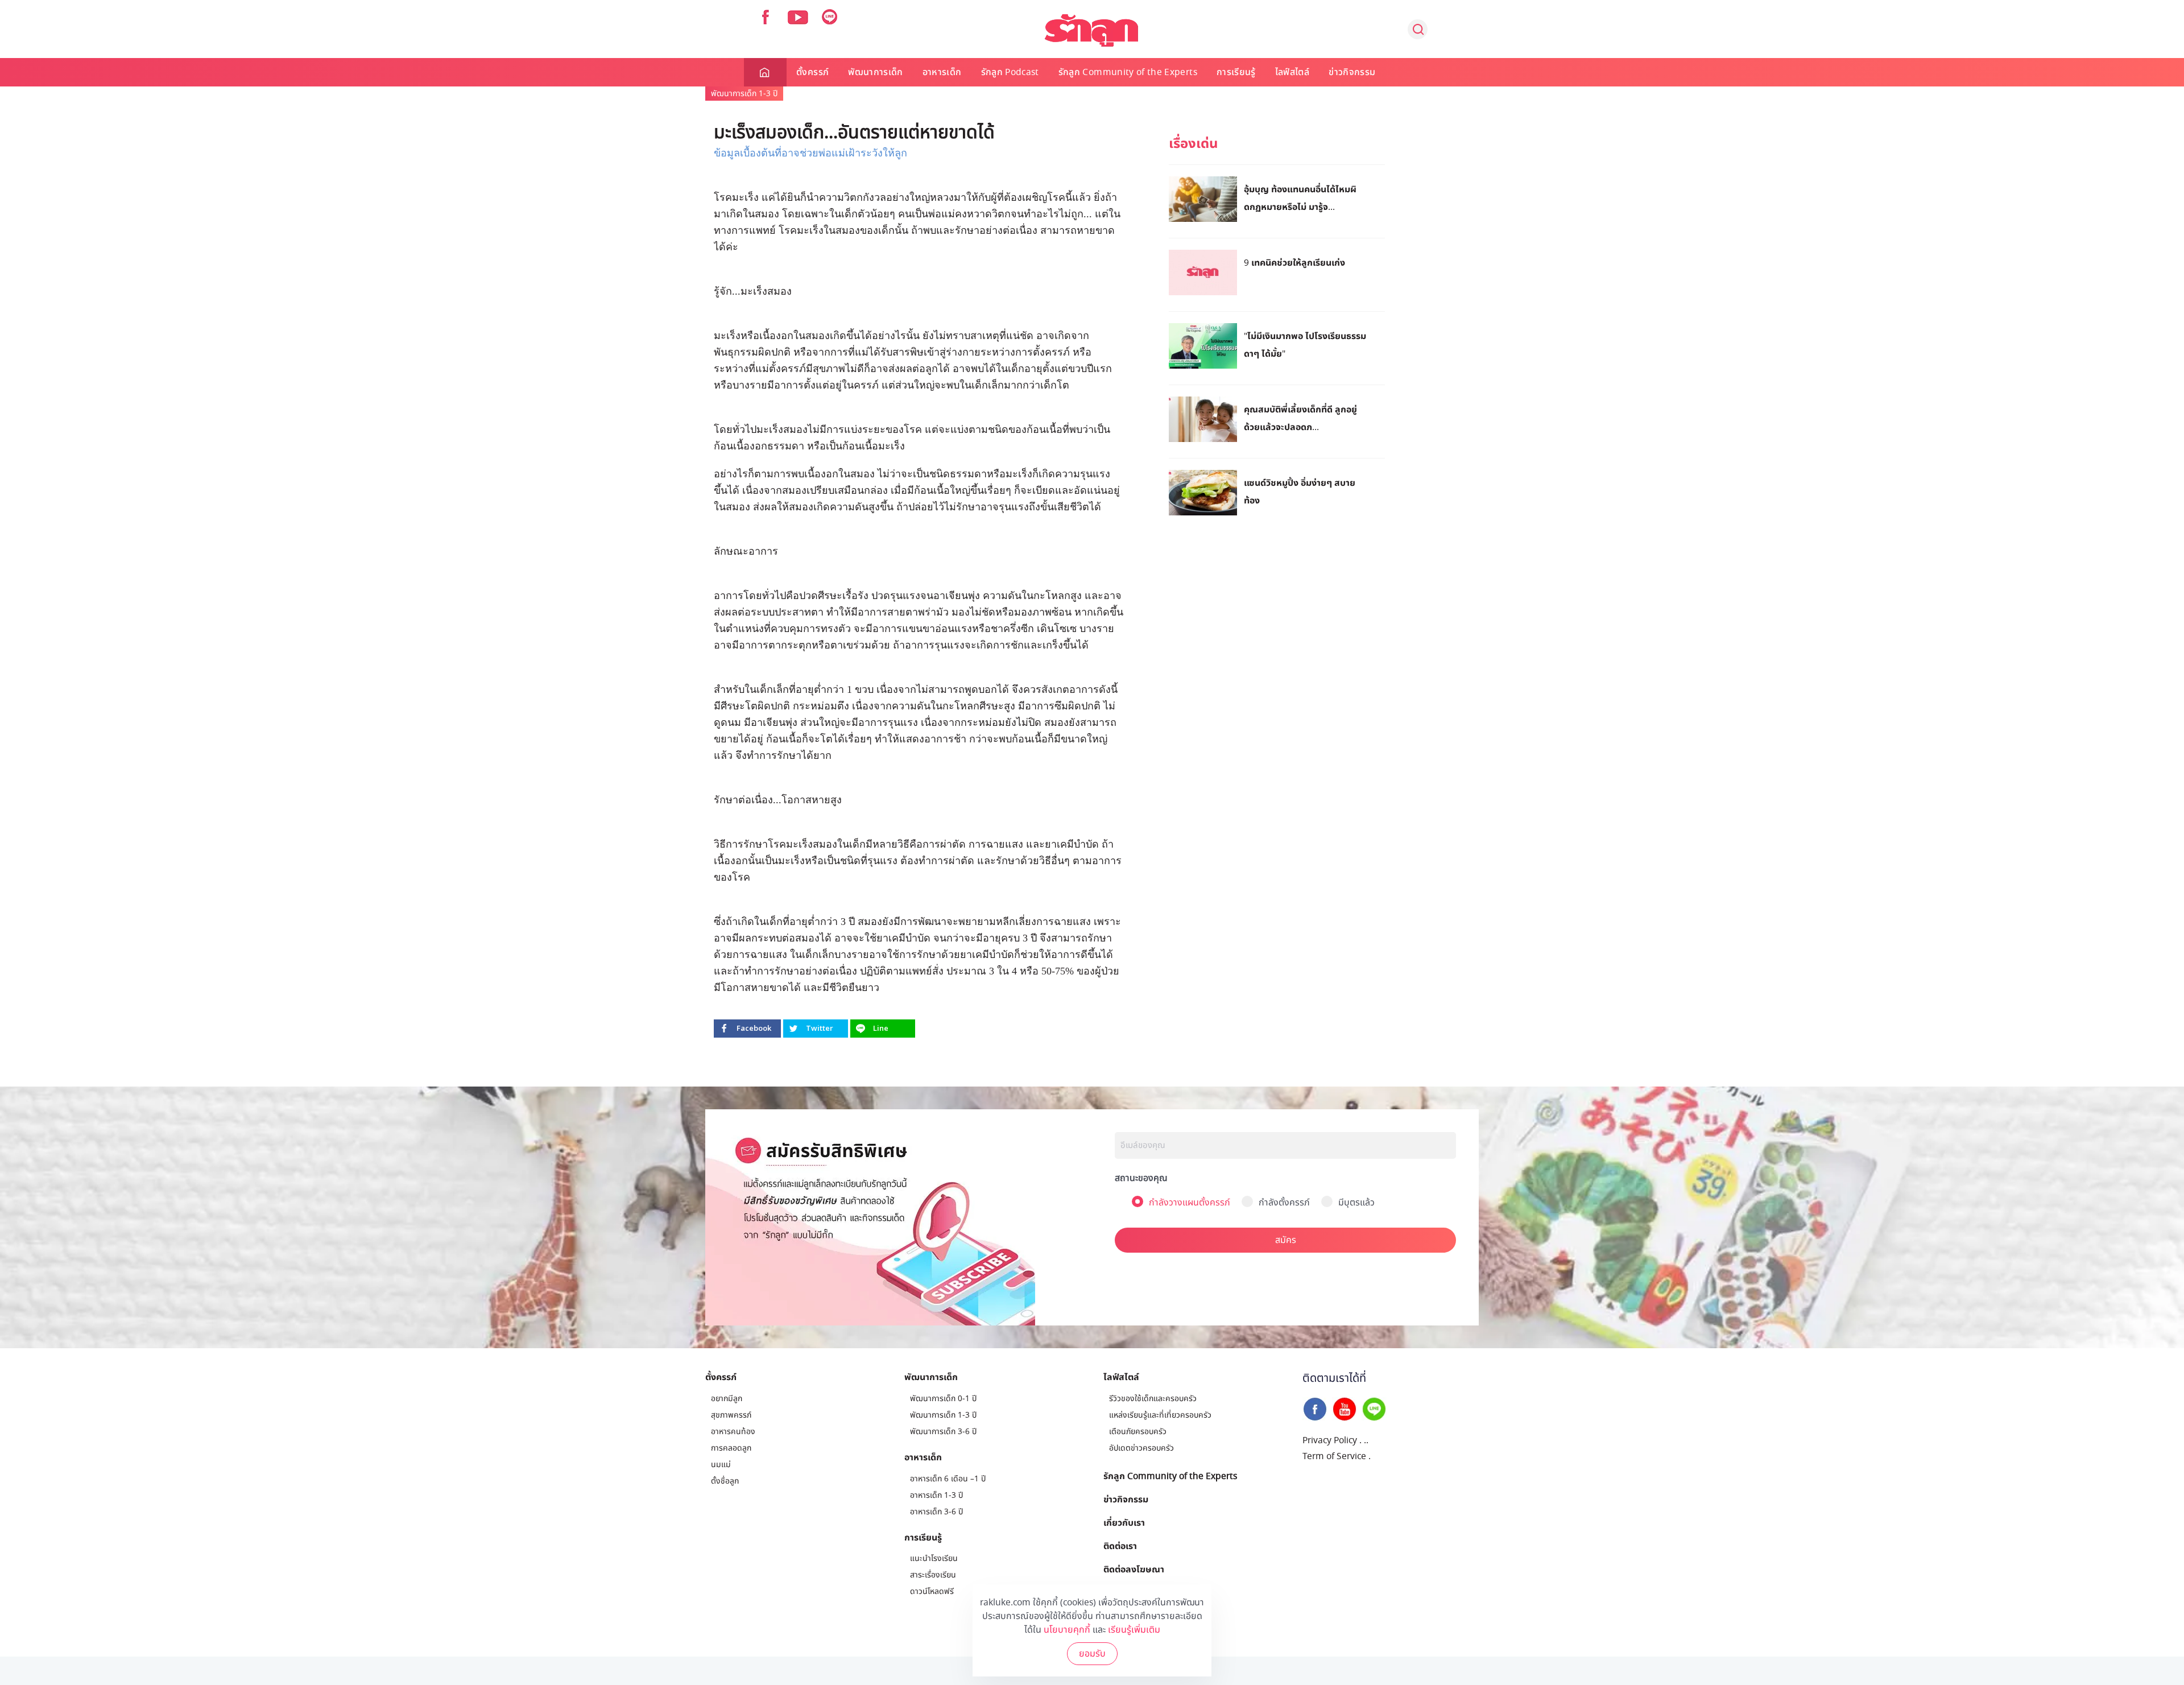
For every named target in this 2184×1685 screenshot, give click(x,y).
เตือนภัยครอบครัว (1138, 1432)
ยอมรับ (1092, 1654)
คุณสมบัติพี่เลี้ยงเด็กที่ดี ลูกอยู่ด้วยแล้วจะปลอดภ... (1300, 418)
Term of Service (1334, 1456)
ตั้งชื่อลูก (725, 1481)
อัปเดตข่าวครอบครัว (1141, 1448)
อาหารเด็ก (942, 72)
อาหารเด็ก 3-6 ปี (936, 1512)
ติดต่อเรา (1120, 1546)
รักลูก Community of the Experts (1128, 72)
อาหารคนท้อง (733, 1432)
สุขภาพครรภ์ (731, 1415)
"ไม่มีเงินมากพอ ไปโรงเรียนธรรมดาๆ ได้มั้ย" (1305, 344)
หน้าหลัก (765, 72)
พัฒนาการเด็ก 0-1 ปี (943, 1399)
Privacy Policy (1330, 1440)
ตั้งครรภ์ (812, 72)
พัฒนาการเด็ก (876, 72)
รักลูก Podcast (1010, 72)
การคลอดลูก (731, 1448)
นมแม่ (721, 1465)
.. (1366, 1440)
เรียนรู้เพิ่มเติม (1134, 1630)
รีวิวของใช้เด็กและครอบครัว (1153, 1399)
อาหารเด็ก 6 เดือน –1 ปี (948, 1479)
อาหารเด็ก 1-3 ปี (936, 1495)
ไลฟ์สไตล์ (1292, 72)
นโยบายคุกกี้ (1067, 1630)
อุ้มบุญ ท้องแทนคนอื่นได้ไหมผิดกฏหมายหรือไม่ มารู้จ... (1300, 198)
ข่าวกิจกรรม (1352, 72)
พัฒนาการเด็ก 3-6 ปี (943, 1432)
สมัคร (1286, 1240)
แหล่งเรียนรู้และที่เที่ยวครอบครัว (1160, 1415)
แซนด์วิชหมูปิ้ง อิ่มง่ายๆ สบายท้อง (1300, 491)
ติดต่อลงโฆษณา (1134, 1569)
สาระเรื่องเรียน (933, 1575)
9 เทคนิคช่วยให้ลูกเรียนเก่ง (1294, 262)
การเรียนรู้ (1236, 72)
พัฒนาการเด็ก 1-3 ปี (744, 94)
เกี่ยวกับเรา (1124, 1522)
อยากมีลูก (727, 1399)
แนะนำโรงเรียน (934, 1558)
